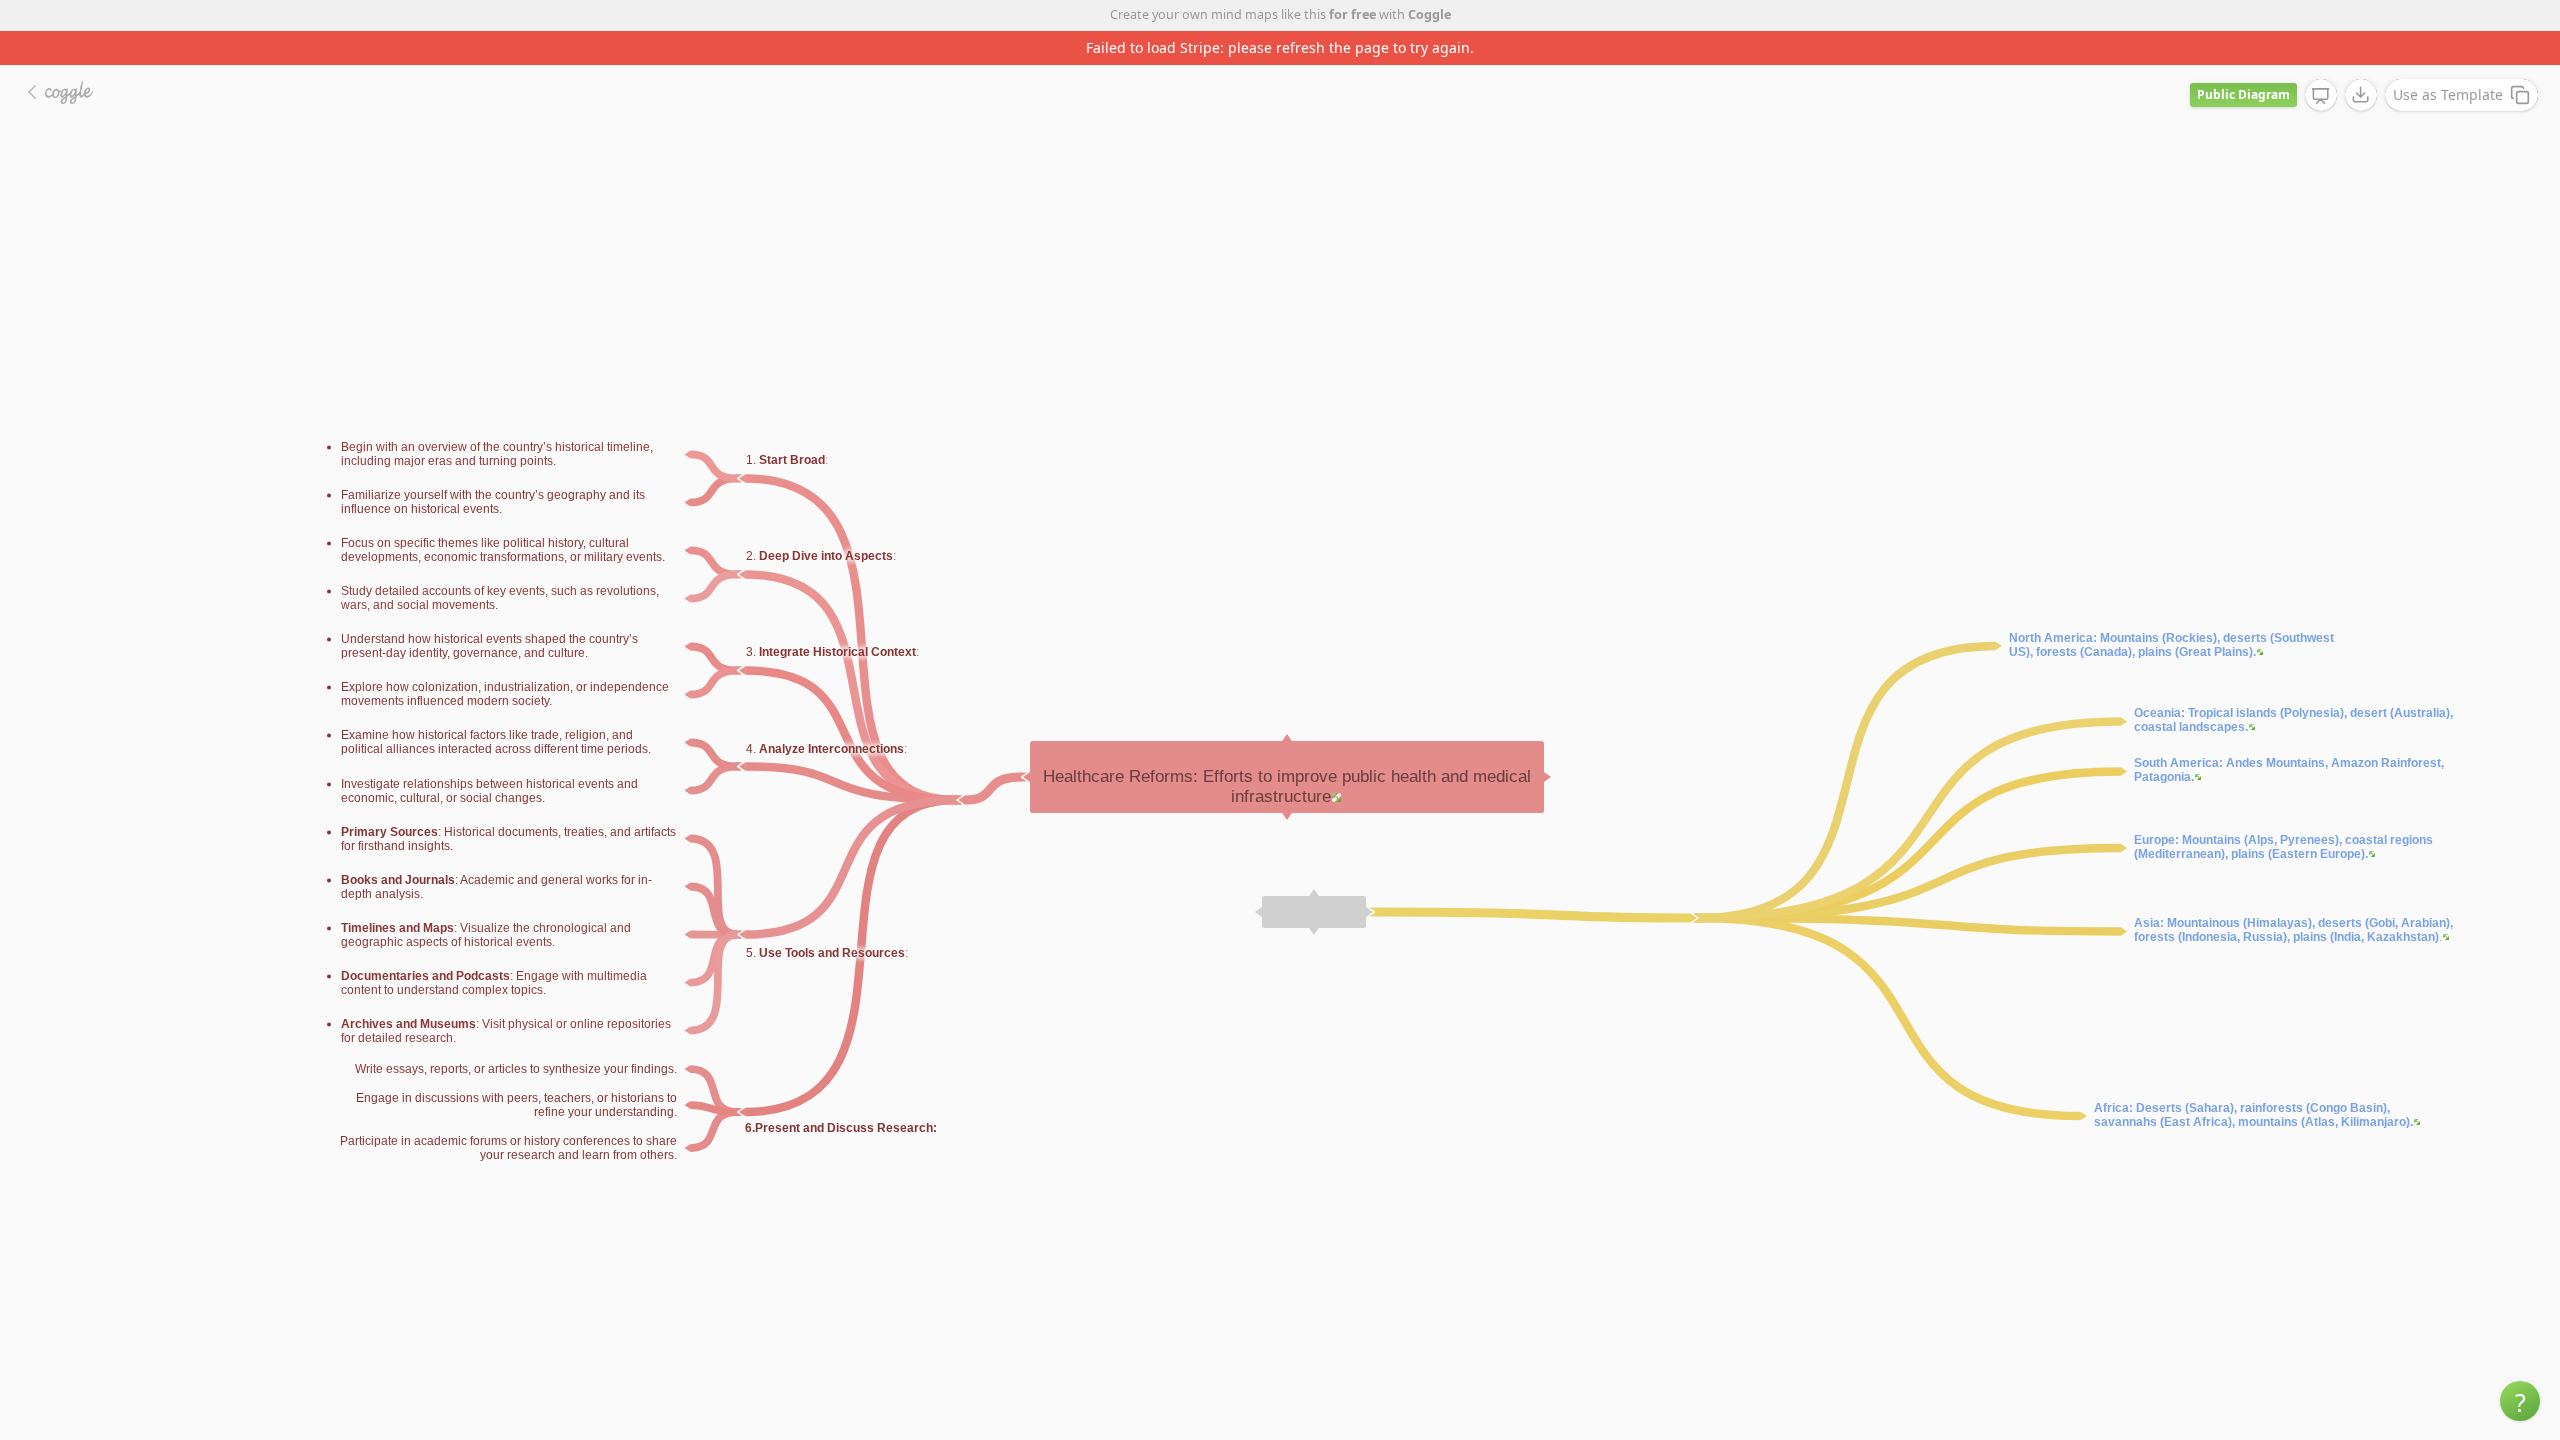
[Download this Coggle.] (2361, 61)
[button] (2520, 1401)
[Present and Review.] (2321, 62)
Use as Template (2448, 60)
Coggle (1429, 14)
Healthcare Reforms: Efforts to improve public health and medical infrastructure (1287, 752)
